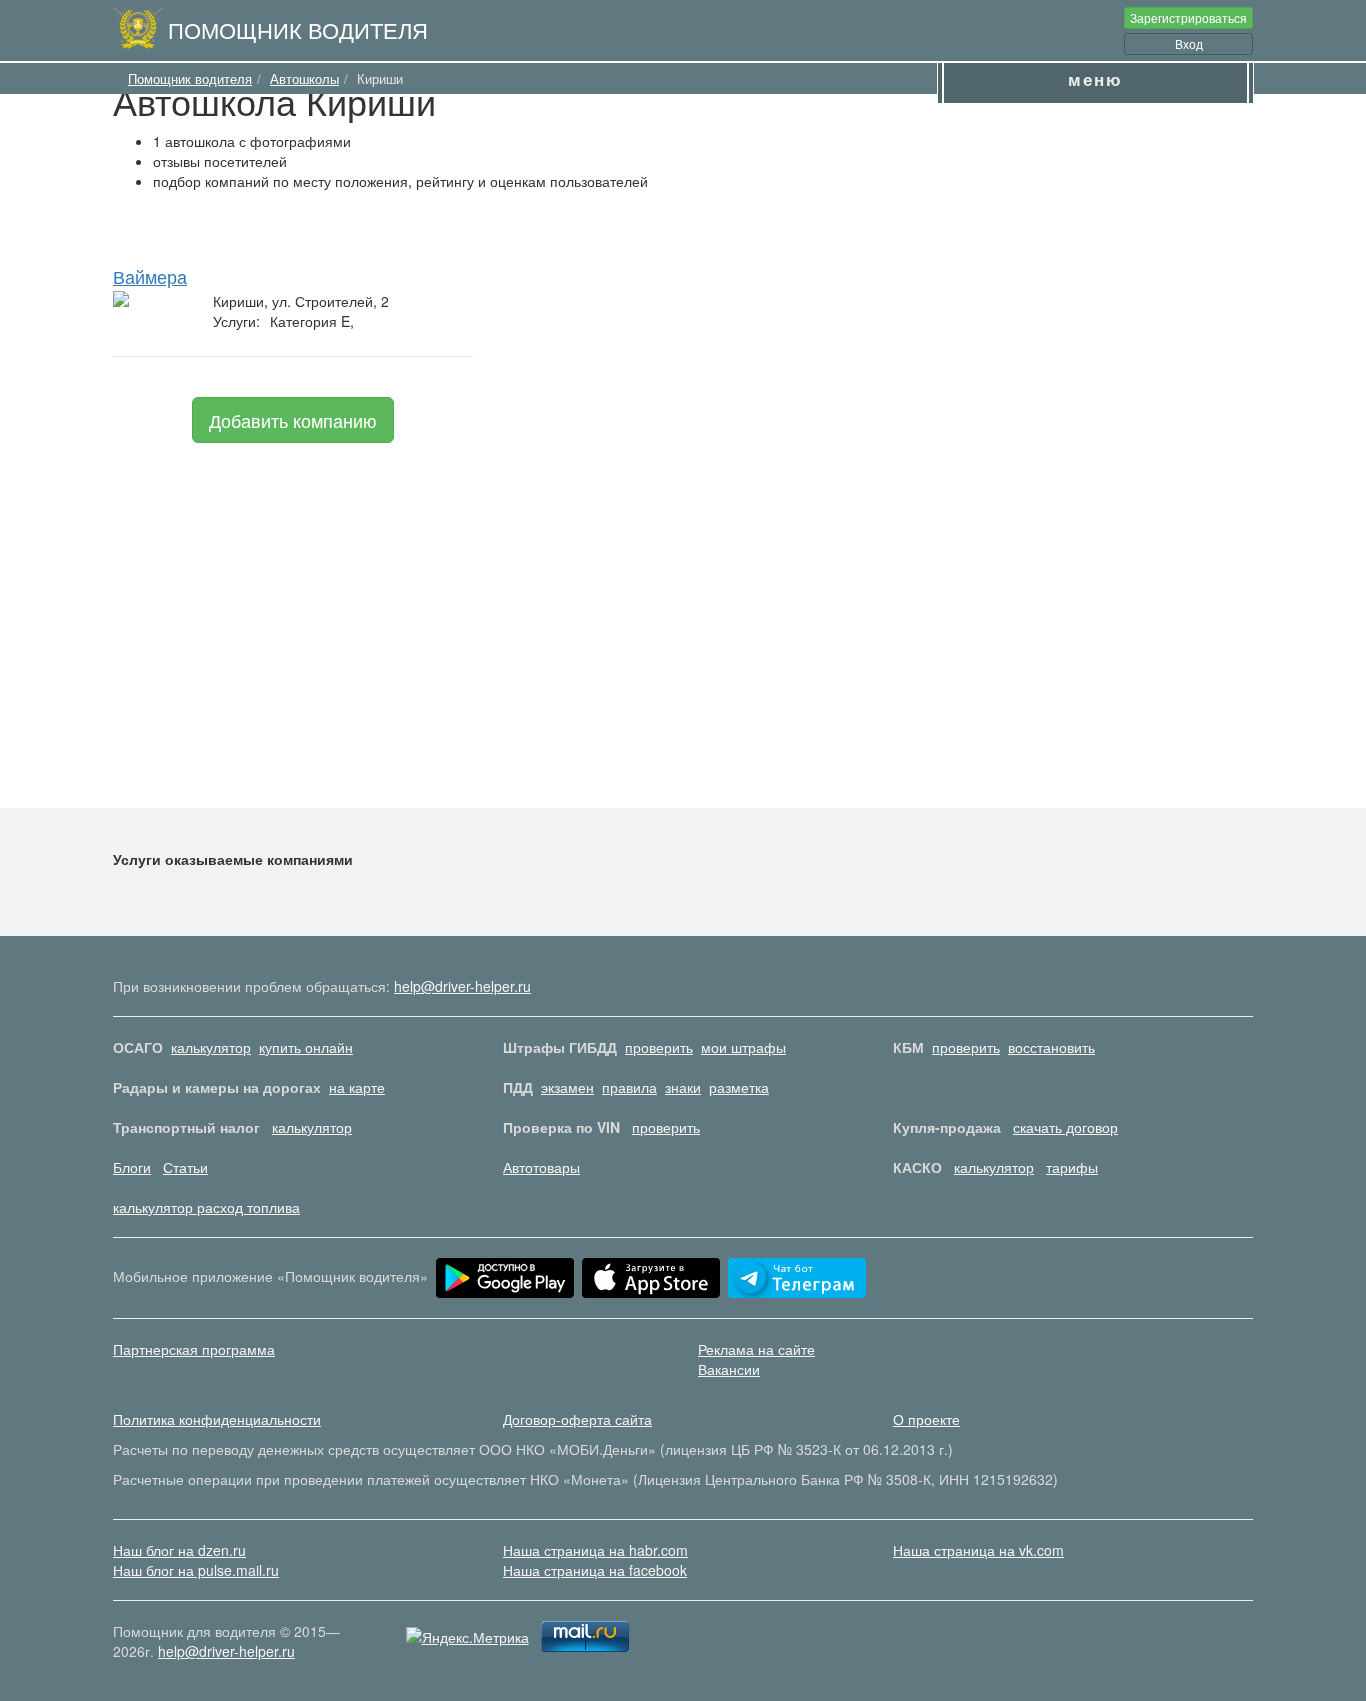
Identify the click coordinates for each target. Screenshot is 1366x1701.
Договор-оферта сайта (577, 1419)
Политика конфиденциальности (217, 1419)
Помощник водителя (298, 29)
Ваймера (150, 276)
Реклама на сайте (756, 1349)
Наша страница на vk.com (978, 1550)
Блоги (132, 1167)
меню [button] (1095, 79)
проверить (659, 1047)
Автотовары (541, 1167)
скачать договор (1065, 1127)
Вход (1189, 43)
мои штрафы (743, 1047)
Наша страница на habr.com (595, 1550)
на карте (357, 1087)
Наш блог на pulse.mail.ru (196, 1570)
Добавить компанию (293, 420)
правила (629, 1087)
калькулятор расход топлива (206, 1207)
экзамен (567, 1087)
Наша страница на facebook (595, 1570)
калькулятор (211, 1047)
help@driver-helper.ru (462, 986)
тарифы (1072, 1167)
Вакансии (729, 1369)
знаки (683, 1087)
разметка (739, 1087)
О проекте (926, 1419)
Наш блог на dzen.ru (179, 1550)
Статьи (185, 1167)
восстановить (1051, 1047)
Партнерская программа (194, 1349)
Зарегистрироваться (1188, 17)
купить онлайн (306, 1047)
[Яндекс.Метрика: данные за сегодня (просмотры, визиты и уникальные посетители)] (467, 1637)
